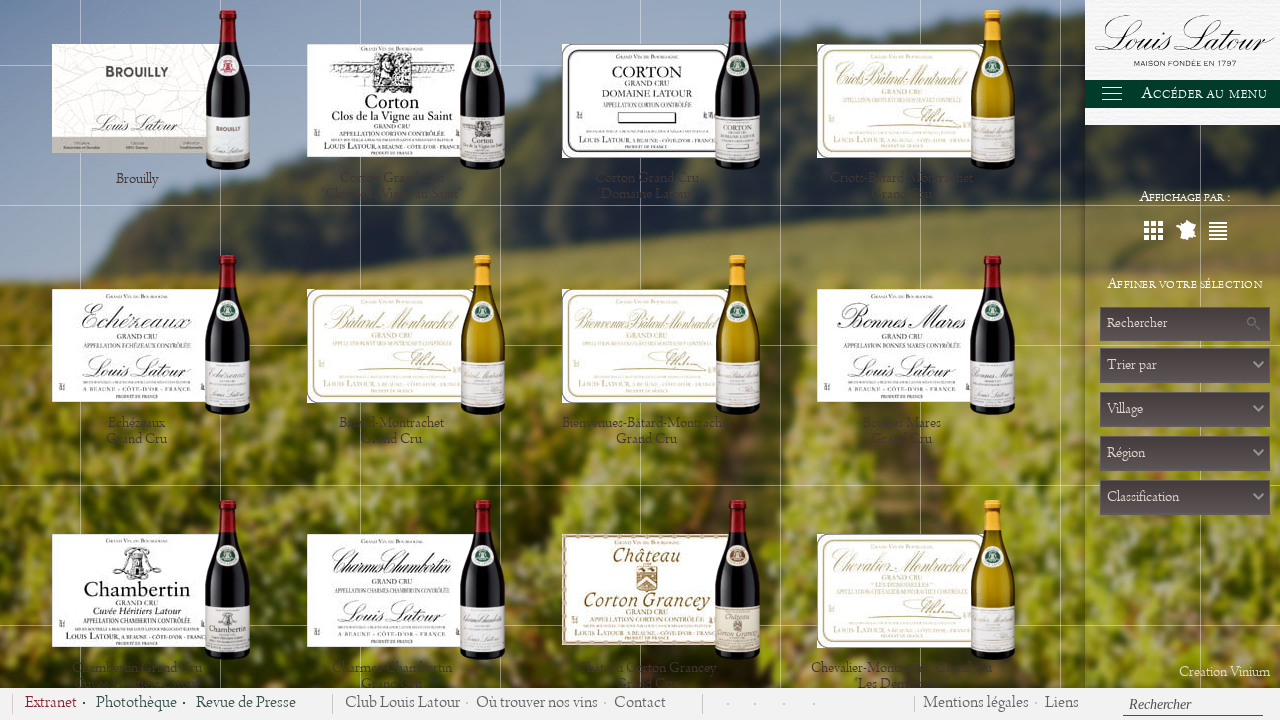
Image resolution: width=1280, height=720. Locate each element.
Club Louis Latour (402, 704)
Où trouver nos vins (537, 704)
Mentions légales (976, 704)
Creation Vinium (1224, 672)
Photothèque (136, 704)
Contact (640, 704)
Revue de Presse (246, 704)
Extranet (51, 704)
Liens (1062, 704)
